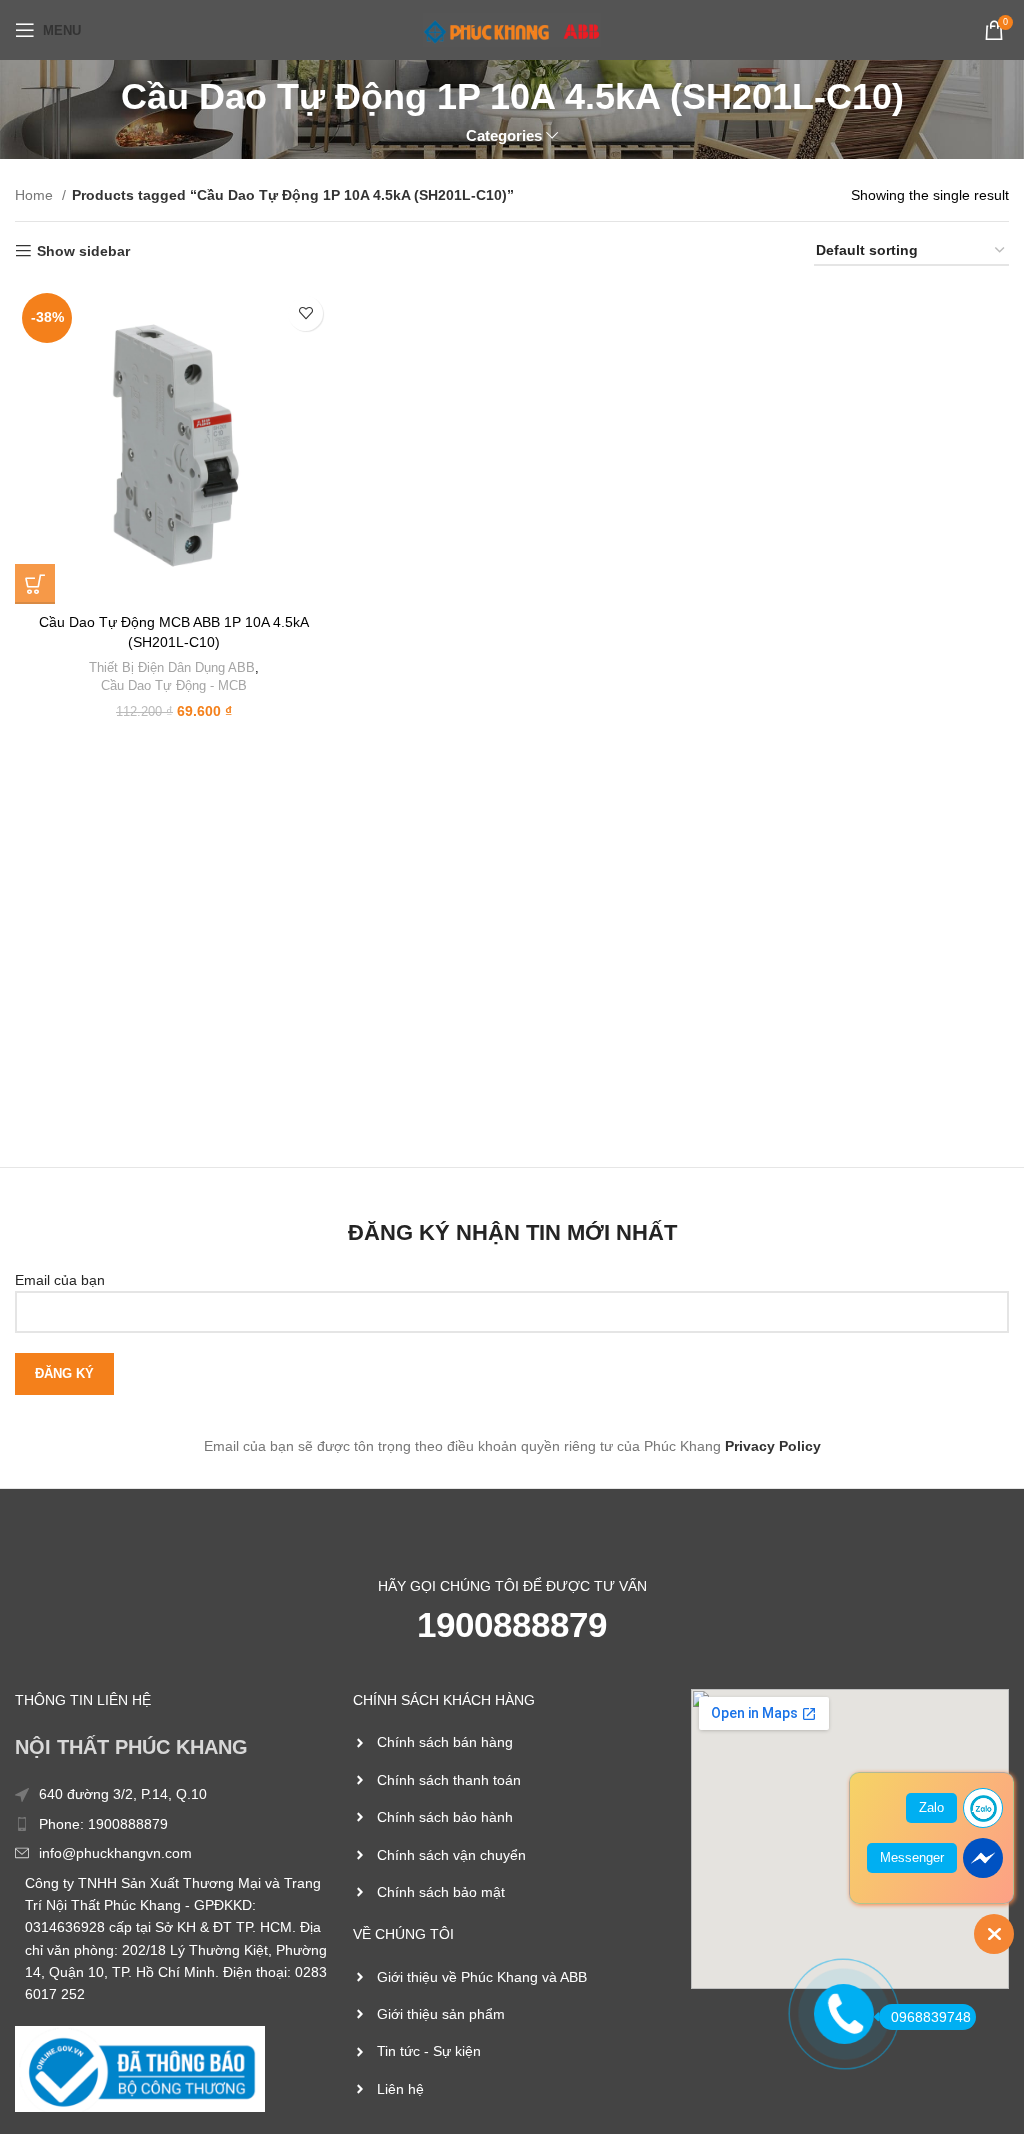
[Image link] (140, 2068)
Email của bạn (60, 1280)
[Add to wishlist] (305, 313)
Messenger (912, 1857)
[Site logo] (512, 29)
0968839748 (931, 2017)
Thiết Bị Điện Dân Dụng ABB (172, 667)
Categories (504, 135)
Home (36, 195)
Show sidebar (83, 251)
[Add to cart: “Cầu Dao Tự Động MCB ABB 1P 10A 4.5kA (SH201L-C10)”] (35, 584)
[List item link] (174, 1824)
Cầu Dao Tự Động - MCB (174, 685)
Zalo (931, 1807)
